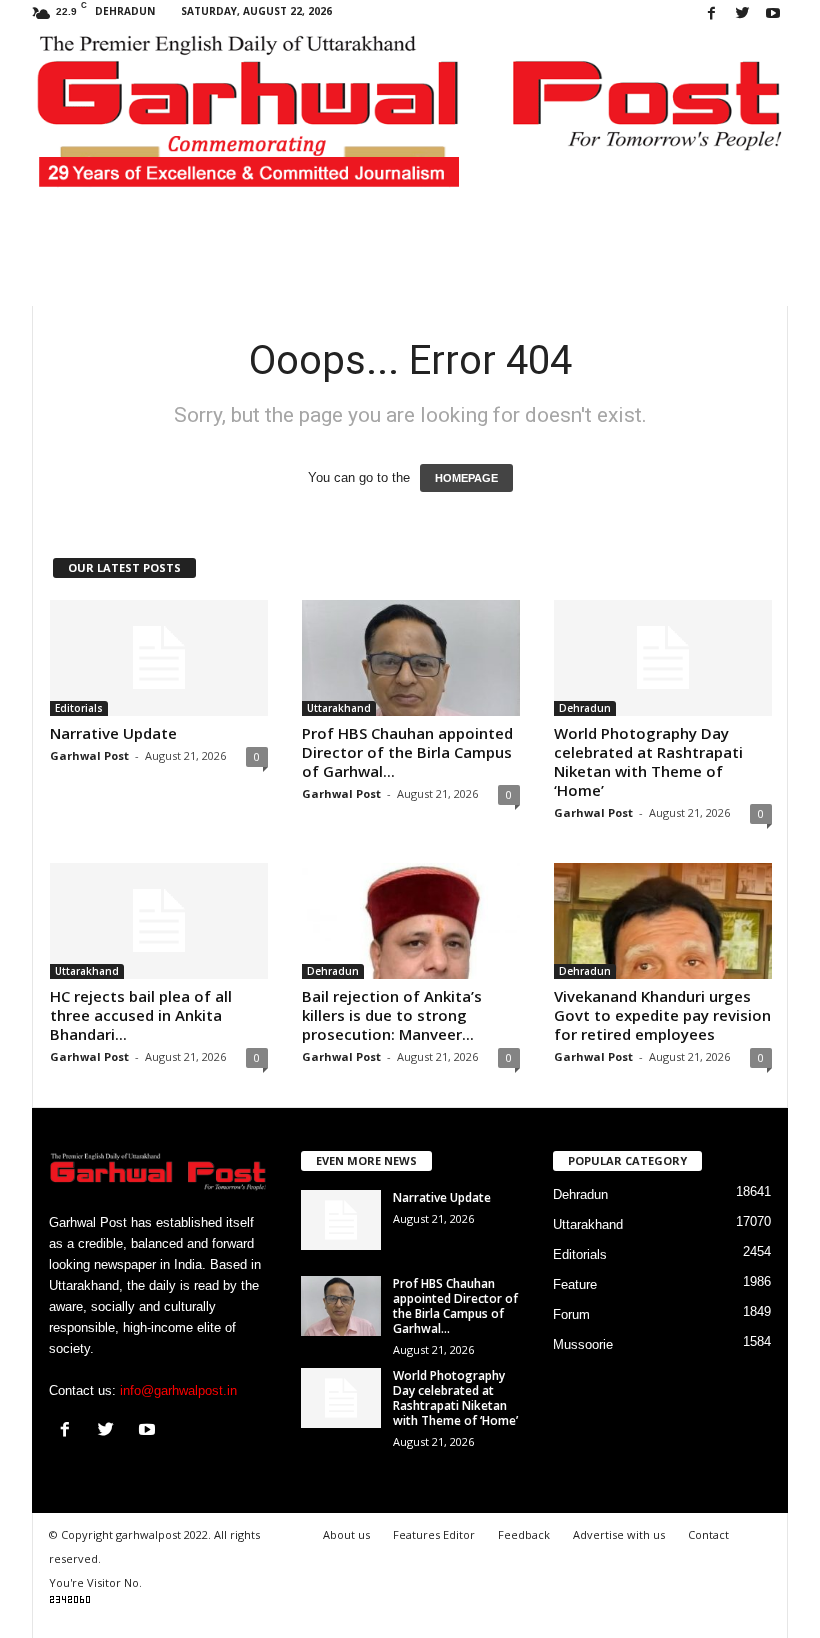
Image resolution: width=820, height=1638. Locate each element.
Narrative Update (113, 733)
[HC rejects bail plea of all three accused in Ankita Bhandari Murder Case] (159, 921)
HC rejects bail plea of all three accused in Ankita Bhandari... (141, 1015)
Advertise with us (619, 1534)
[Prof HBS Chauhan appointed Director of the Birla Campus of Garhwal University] (411, 658)
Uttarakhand (339, 708)
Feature (575, 1284)
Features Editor (434, 1534)
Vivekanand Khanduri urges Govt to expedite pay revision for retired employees (662, 1015)
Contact (708, 1534)
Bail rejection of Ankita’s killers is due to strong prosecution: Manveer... (392, 1015)
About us (346, 1534)
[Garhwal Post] (410, 121)
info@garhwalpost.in (178, 1390)
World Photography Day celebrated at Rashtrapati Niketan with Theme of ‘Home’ (648, 761)
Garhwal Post (89, 755)
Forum (571, 1314)
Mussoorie (583, 1344)
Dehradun (585, 708)
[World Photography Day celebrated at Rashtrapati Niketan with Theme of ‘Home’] (663, 658)
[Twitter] (742, 14)
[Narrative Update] (159, 658)
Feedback (524, 1534)
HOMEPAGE (466, 478)
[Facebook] (711, 14)
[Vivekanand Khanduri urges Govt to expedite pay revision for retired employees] (663, 921)
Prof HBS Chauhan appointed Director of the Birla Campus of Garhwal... (407, 752)
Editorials (79, 708)
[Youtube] (773, 14)
